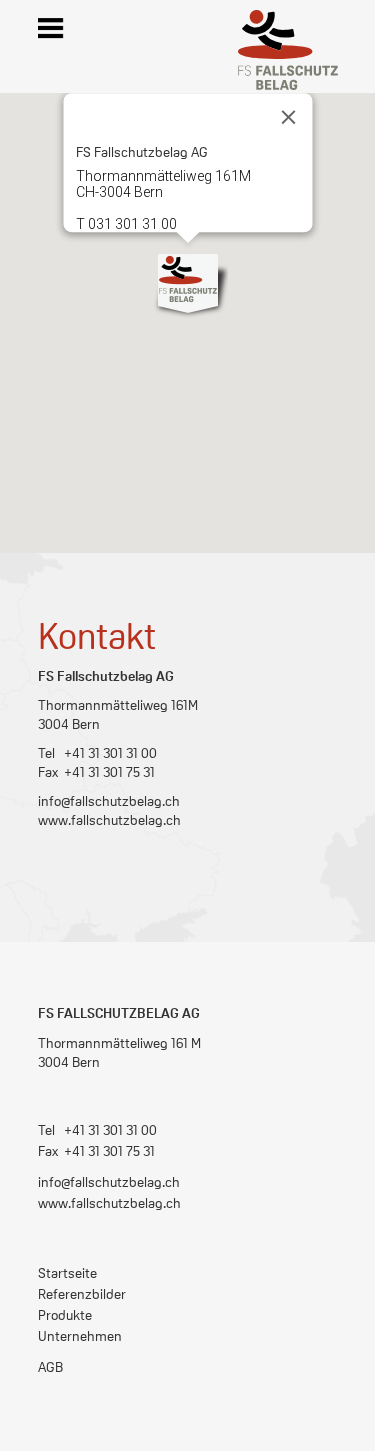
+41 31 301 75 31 (109, 1150)
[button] (188, 283)
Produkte (65, 1314)
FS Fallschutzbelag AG (119, 1012)
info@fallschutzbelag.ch (109, 800)
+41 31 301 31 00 (110, 1129)
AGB (50, 1366)
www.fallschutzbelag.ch (109, 819)
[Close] (288, 117)
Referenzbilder (82, 1293)
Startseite (67, 1272)
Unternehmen (80, 1335)
